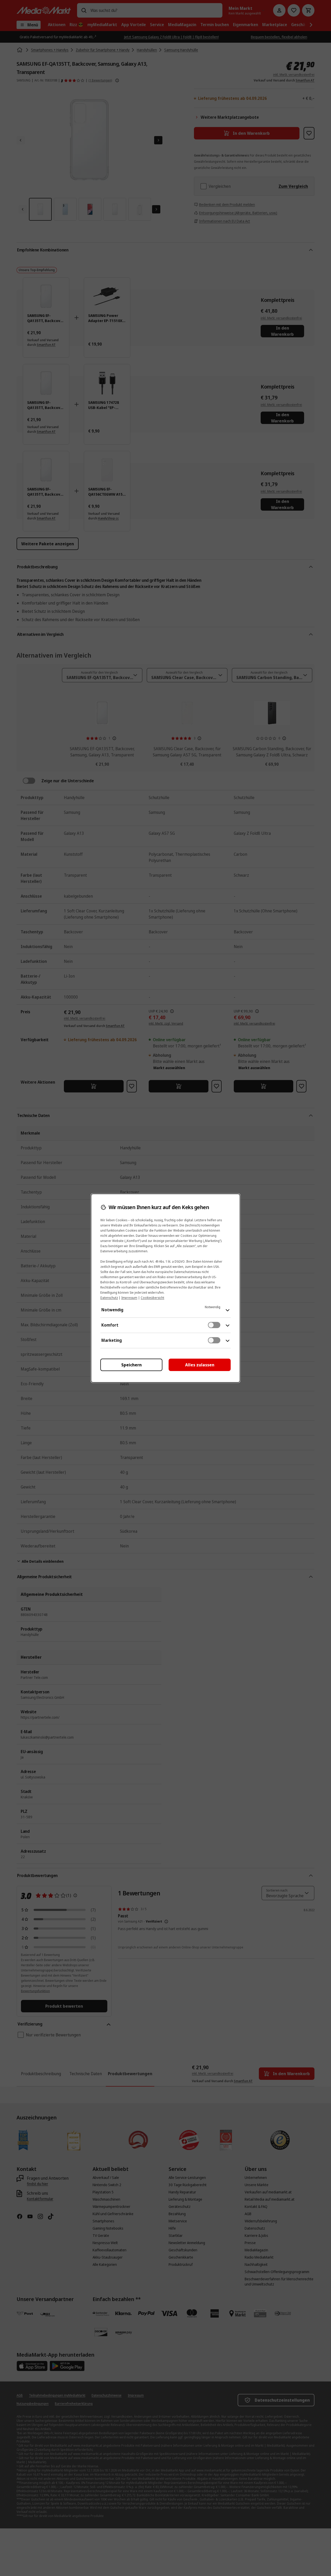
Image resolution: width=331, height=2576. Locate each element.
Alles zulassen (200, 1365)
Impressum (129, 1298)
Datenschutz (109, 1298)
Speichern (131, 1365)
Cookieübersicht (152, 1298)
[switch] (214, 1325)
